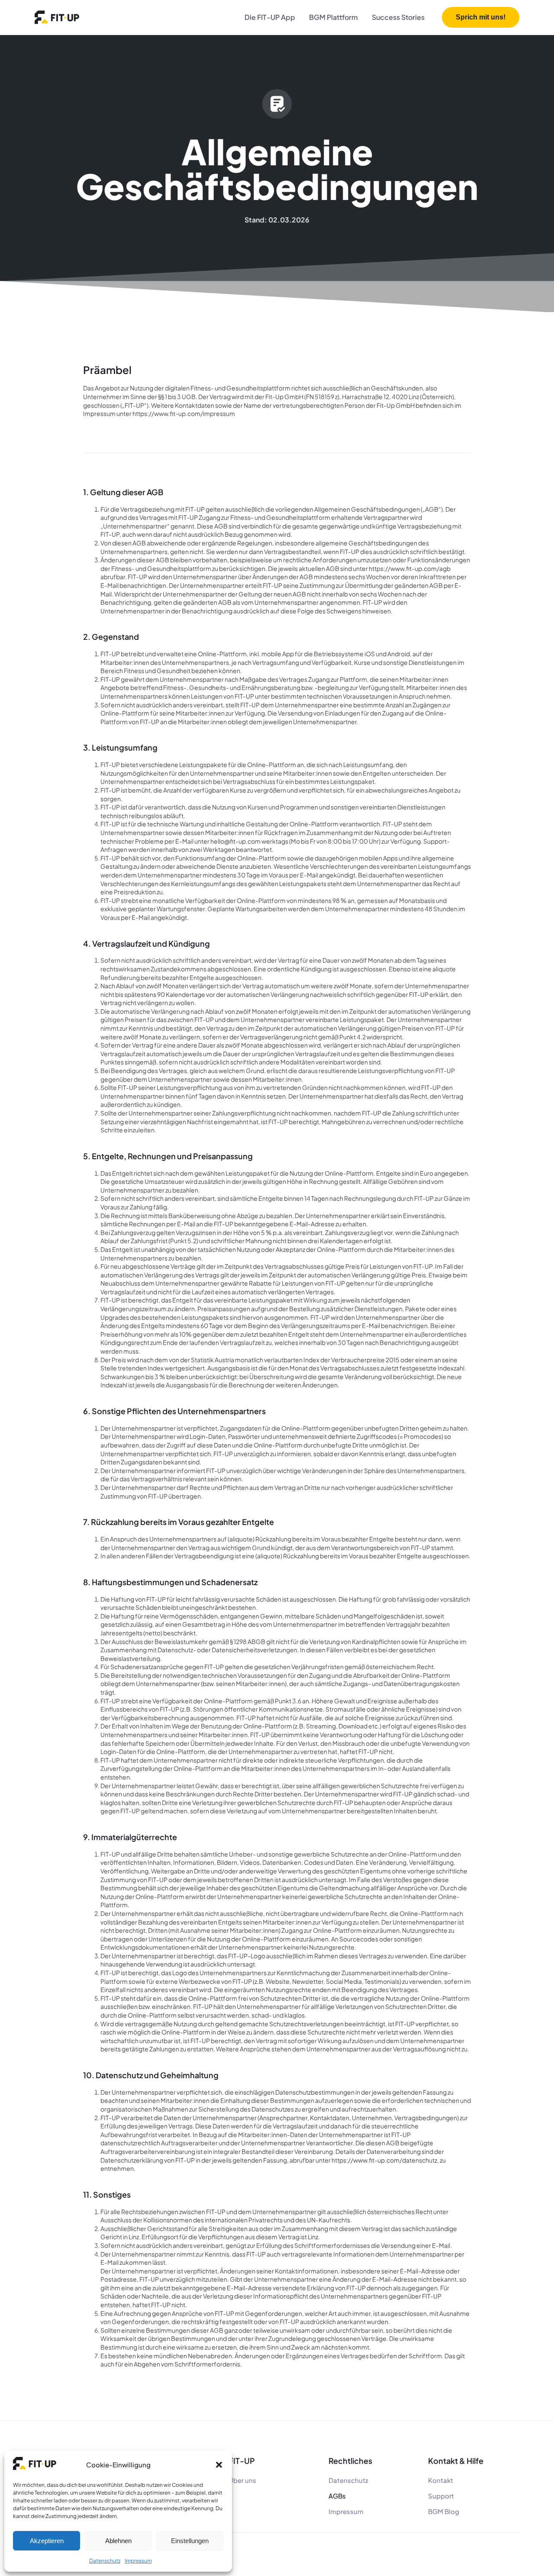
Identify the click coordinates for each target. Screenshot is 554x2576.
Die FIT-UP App (270, 17)
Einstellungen (190, 2541)
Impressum (138, 2561)
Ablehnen (118, 2541)
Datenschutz (105, 2561)
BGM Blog (444, 2511)
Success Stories (398, 17)
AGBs (337, 2496)
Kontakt (441, 2480)
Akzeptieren (47, 2541)
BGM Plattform (333, 17)
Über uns (242, 2480)
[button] (219, 2465)
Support (441, 2496)
